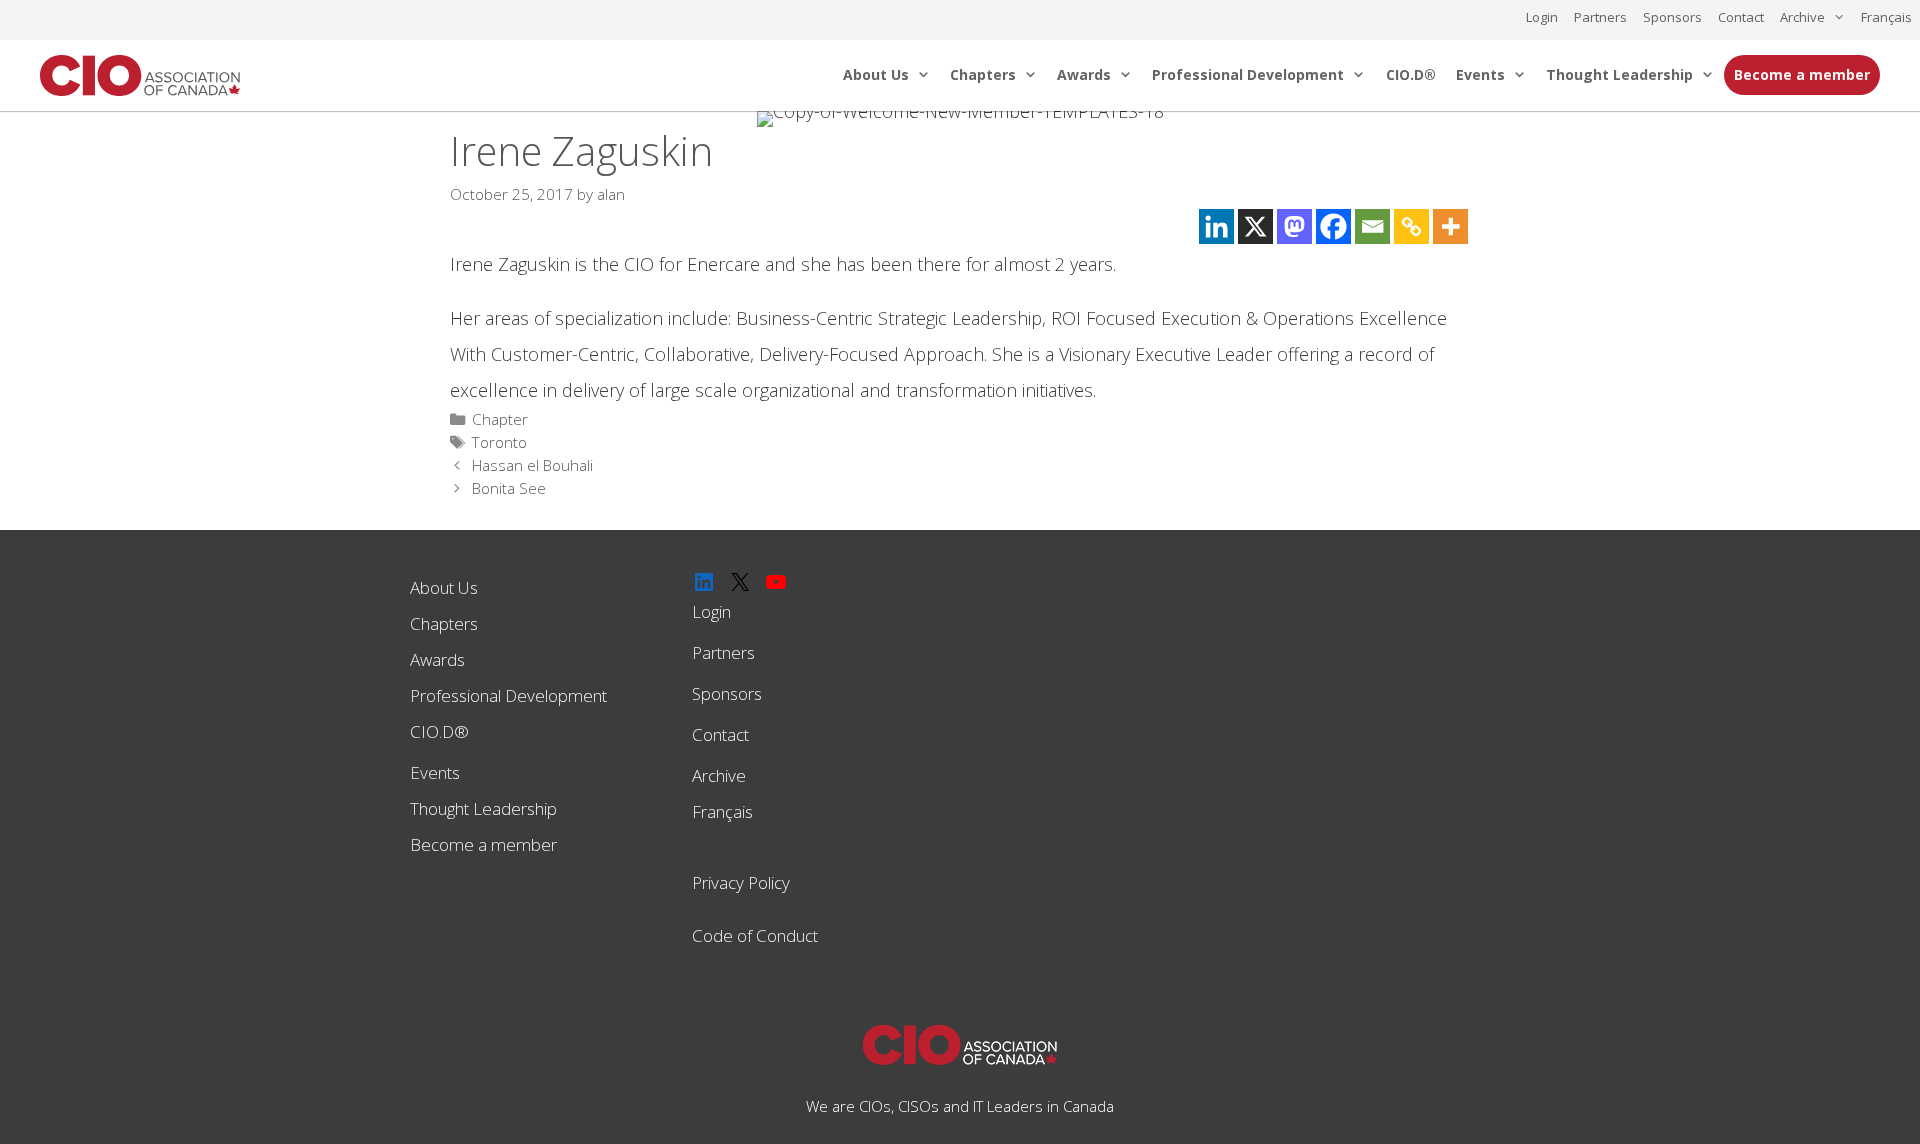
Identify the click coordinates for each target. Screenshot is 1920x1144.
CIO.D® (1411, 74)
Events (1480, 74)
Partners (1600, 17)
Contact (1741, 17)
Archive (1802, 17)
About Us (876, 74)
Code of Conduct (755, 935)
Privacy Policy (741, 882)
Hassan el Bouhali (532, 465)
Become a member (1802, 74)
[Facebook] (1333, 226)
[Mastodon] (1294, 226)
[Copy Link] (1411, 226)
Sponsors (1672, 17)
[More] (1450, 226)
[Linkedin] (1216, 226)
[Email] (1372, 226)
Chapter (500, 419)
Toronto (499, 442)
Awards (1084, 74)
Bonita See (509, 488)
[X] (1255, 226)
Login (1542, 17)
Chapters (983, 74)
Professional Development (1248, 74)
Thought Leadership (1619, 74)
